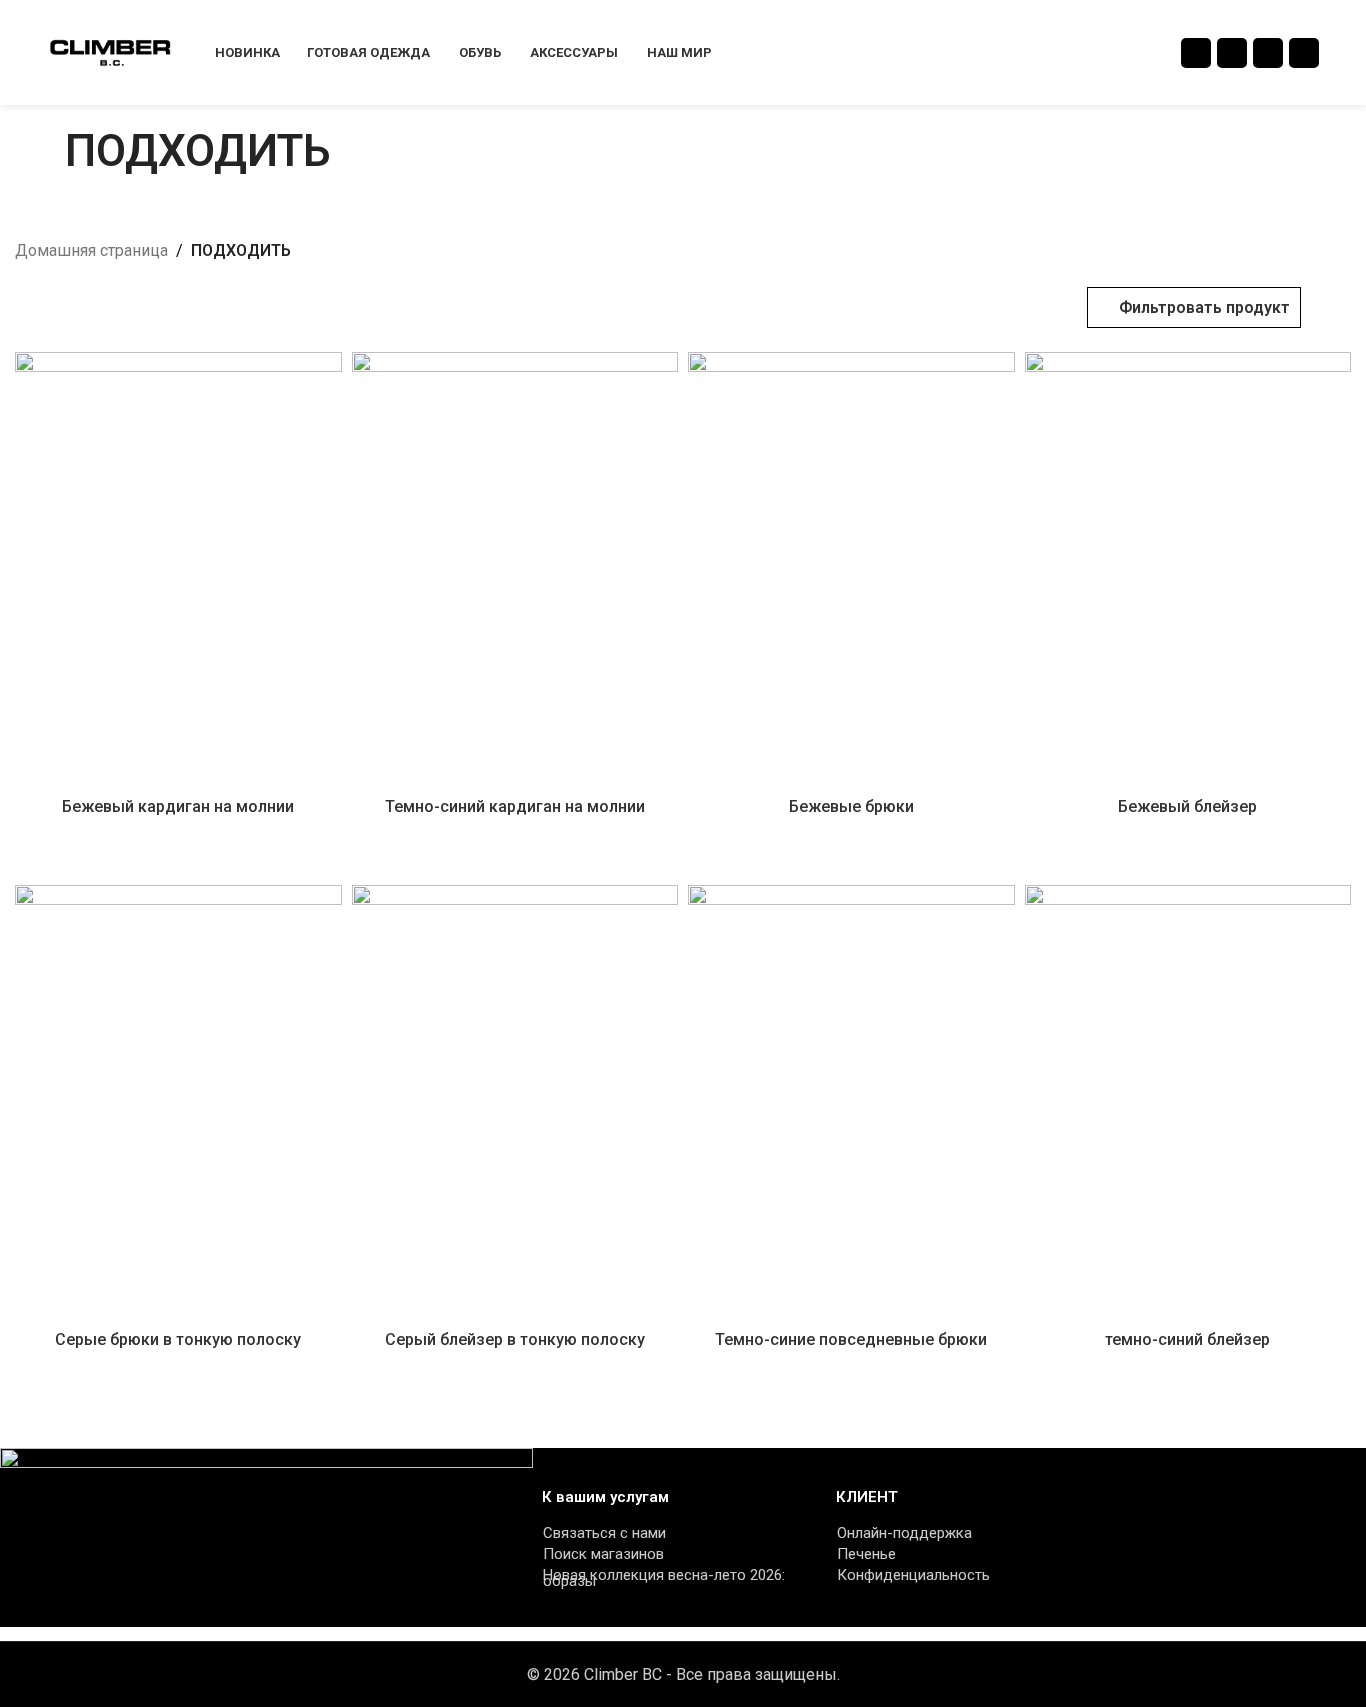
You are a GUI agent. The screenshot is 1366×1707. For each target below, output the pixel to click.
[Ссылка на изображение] (266, 1536)
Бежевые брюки (851, 806)
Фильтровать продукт (1204, 307)
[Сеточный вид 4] (101, 307)
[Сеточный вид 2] (26, 307)
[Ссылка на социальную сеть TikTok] (1268, 53)
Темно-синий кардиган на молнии (515, 806)
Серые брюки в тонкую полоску (178, 1339)
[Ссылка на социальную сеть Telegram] (1304, 53)
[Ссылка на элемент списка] (669, 1533)
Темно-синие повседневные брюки (851, 1339)
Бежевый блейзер (1187, 806)
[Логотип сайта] (110, 51)
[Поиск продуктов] (1345, 53)
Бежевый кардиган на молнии (178, 806)
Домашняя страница (91, 250)
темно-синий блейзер (1187, 1339)
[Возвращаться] (40, 151)
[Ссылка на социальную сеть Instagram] (1196, 53)
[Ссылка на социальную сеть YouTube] (1232, 53)
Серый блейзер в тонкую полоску (515, 1339)
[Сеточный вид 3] (63, 307)
